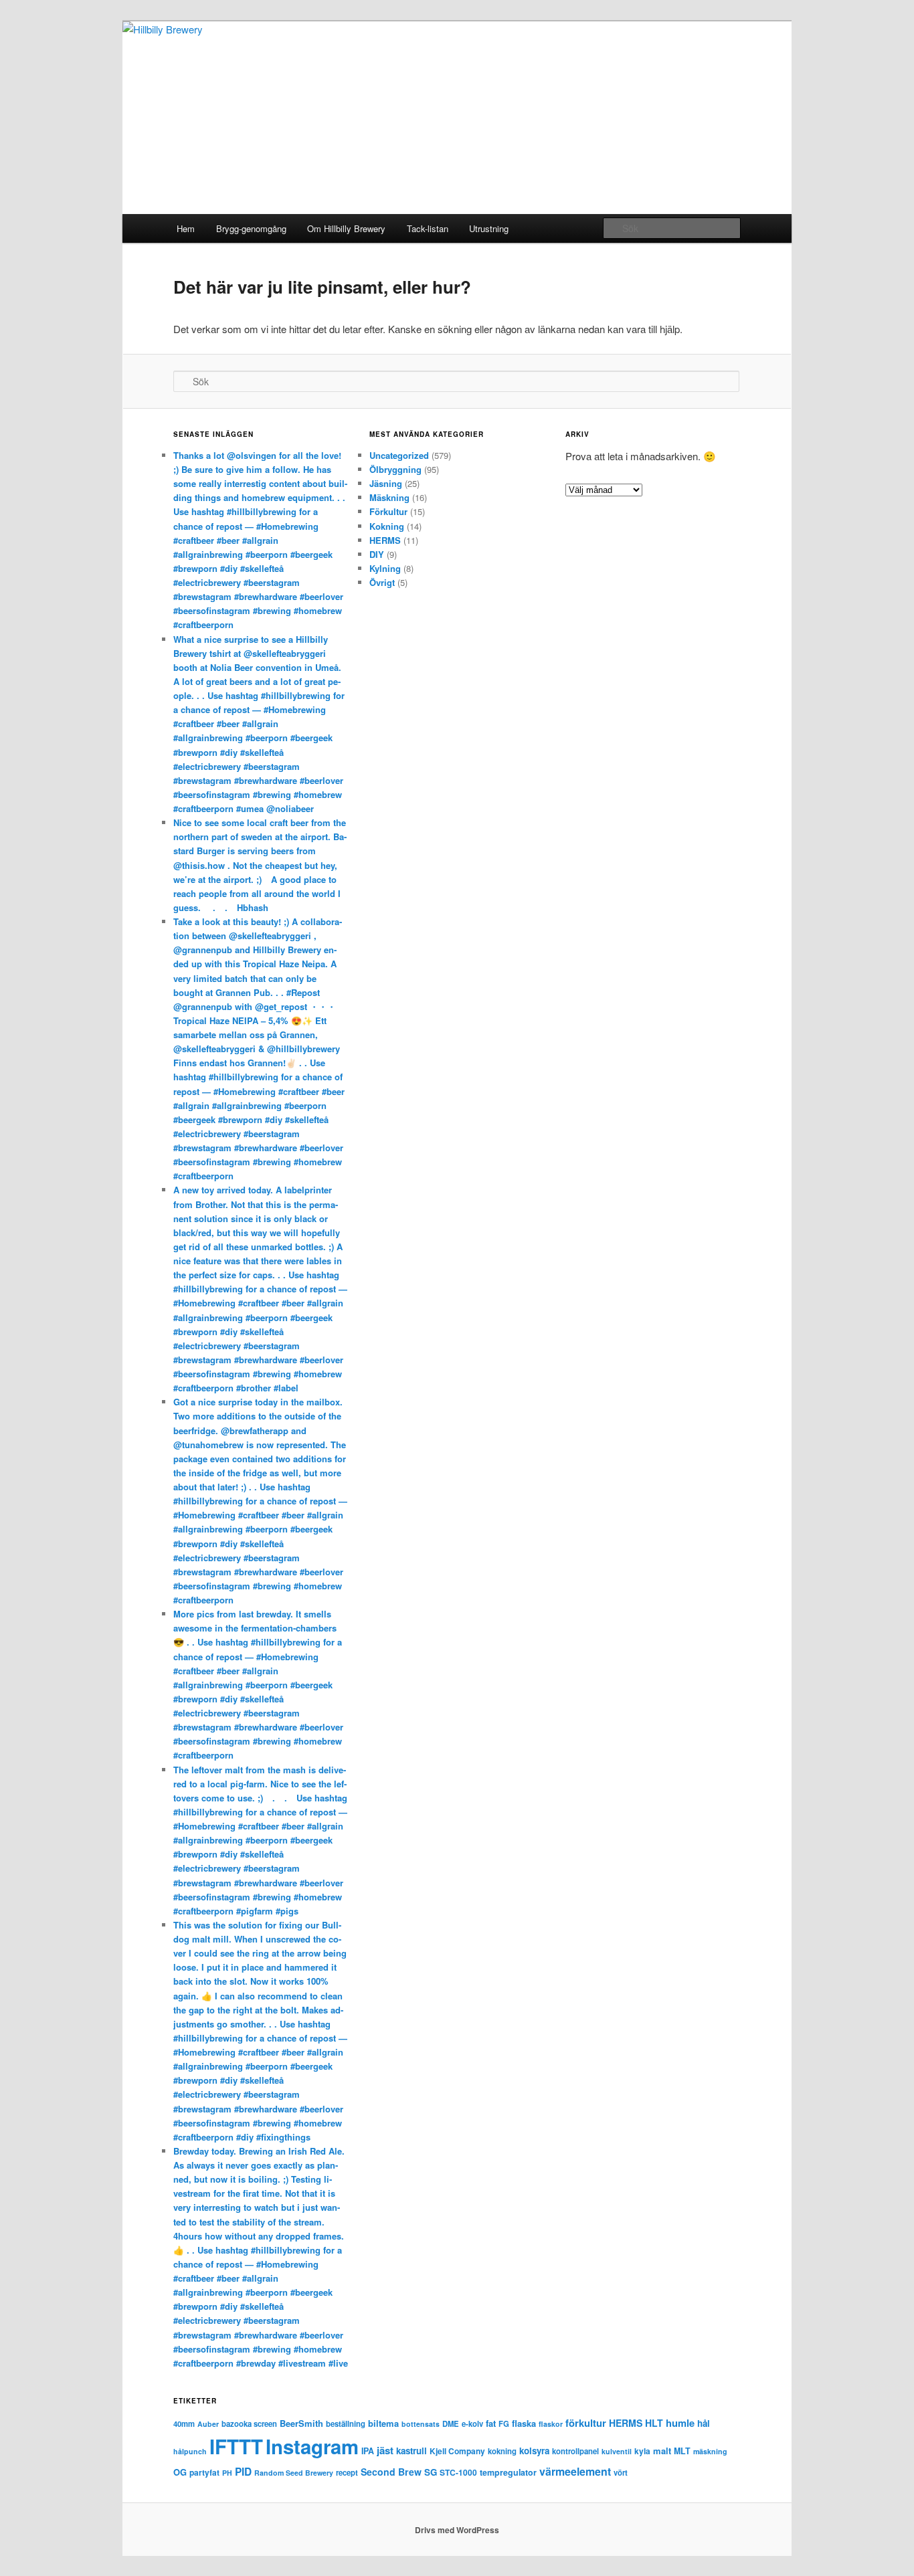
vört (621, 2472)
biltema (383, 2423)
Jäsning (386, 483)
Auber (208, 2424)
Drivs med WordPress (457, 2530)
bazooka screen (249, 2423)
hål (704, 2423)
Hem (186, 228)
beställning (346, 2423)
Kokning (387, 526)
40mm (184, 2423)
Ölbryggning (395, 469)
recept (347, 2472)
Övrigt (382, 582)
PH (227, 2473)
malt (662, 2451)
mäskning (710, 2451)
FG (504, 2423)
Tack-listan (428, 228)
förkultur (586, 2423)
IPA (368, 2451)
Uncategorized (399, 455)
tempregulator (508, 2472)
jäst (385, 2450)
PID (243, 2472)
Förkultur (388, 511)
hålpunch (190, 2451)
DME (451, 2423)
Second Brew (391, 2472)
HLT (654, 2423)
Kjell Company (457, 2451)
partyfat (204, 2472)
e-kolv (472, 2423)
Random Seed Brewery (294, 2473)
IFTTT (236, 2446)
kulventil (617, 2451)
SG (431, 2472)
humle (680, 2423)
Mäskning (389, 497)
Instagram (312, 2446)
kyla (642, 2451)
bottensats (421, 2424)
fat (491, 2423)
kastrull (412, 2451)
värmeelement (575, 2471)
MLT (682, 2451)
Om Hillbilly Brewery (346, 228)
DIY (377, 554)
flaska (524, 2423)
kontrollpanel (575, 2451)
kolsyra (534, 2451)
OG (180, 2472)
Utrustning (489, 228)
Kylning (385, 568)
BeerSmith (301, 2423)
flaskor (551, 2424)
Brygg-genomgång (251, 228)
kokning (502, 2451)
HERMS (385, 540)
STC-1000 (458, 2472)
